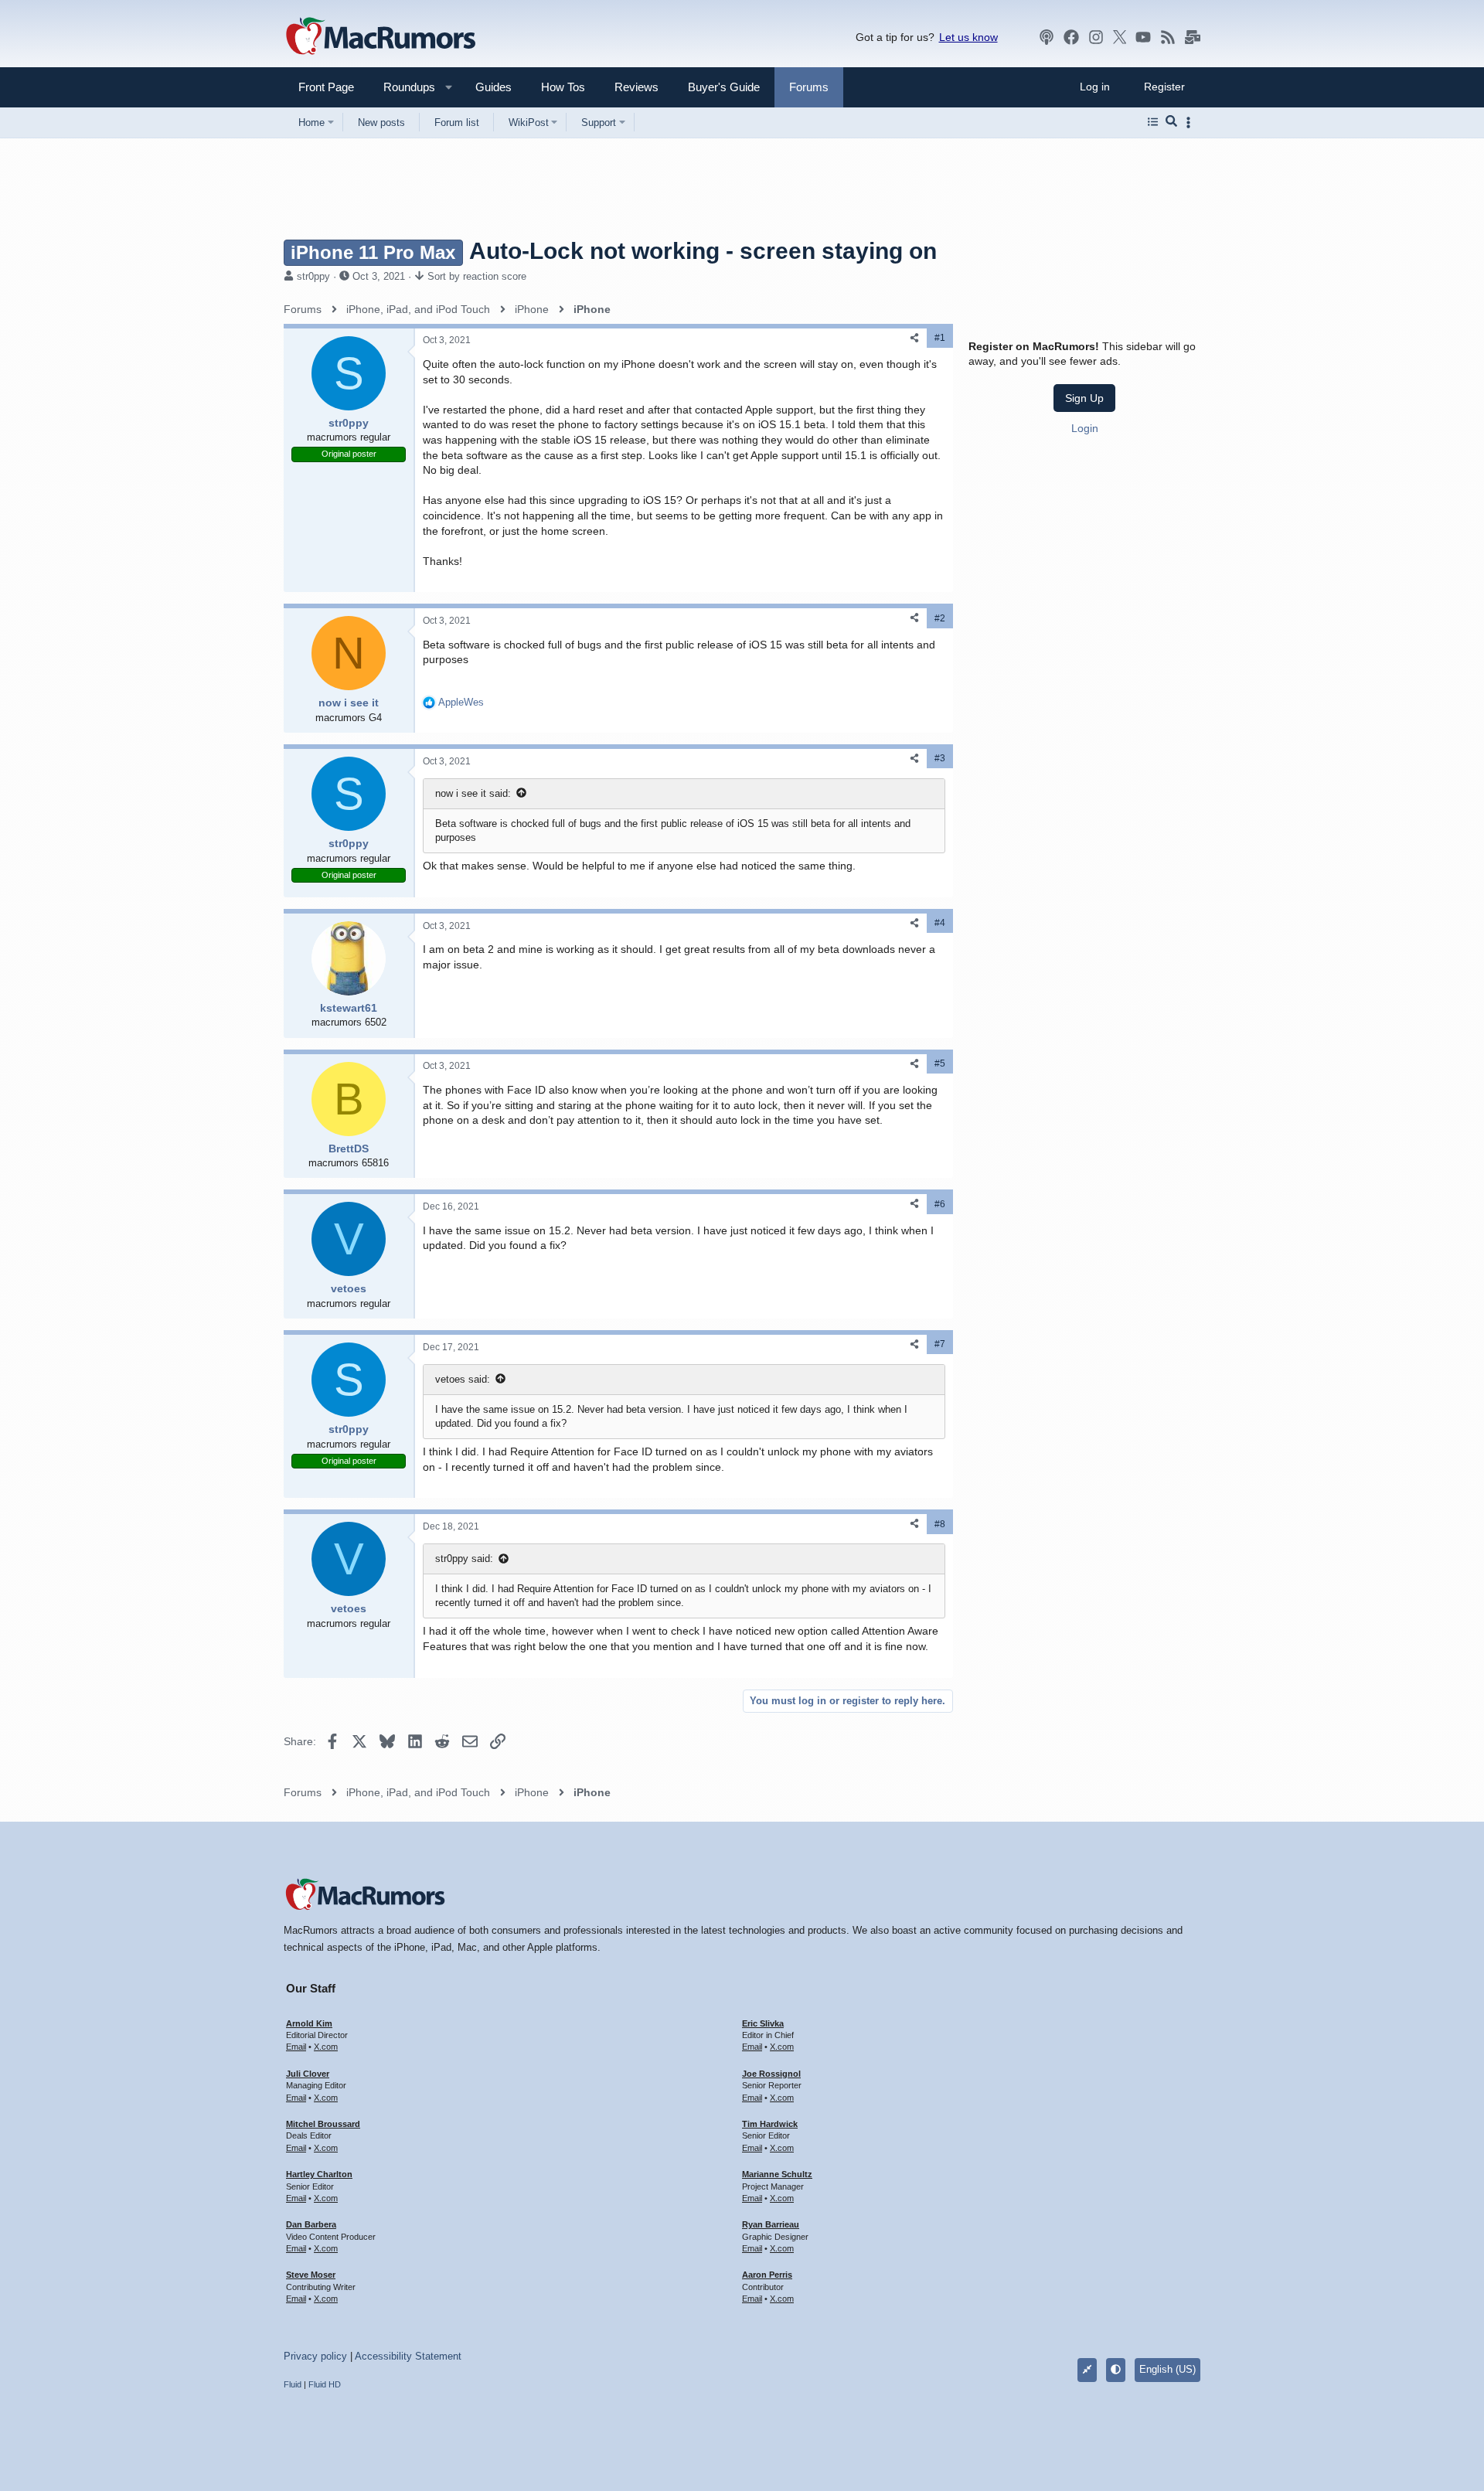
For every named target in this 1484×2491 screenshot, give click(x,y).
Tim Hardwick (770, 2124)
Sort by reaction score (477, 276)
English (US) (1167, 2369)
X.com (326, 2047)
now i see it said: (473, 793)
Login (1085, 428)
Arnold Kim (309, 2023)
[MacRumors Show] (1047, 37)
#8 (940, 1524)
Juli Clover (308, 2074)
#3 (940, 758)
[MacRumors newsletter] (1193, 37)
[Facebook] (1071, 37)
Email (296, 2047)
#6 (940, 1204)
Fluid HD (325, 2384)
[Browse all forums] (1153, 122)
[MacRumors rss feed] (1168, 37)
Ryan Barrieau (771, 2224)
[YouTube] (1143, 37)
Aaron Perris (767, 2275)
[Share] (914, 338)
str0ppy (313, 276)
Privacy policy (315, 2356)
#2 (940, 618)
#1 (940, 338)
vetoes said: (463, 1379)
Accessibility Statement (408, 2356)
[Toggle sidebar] (1191, 123)
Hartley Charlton (319, 2174)
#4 (940, 923)
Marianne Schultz (777, 2174)
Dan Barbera (311, 2224)
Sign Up (1084, 398)
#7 (940, 1344)
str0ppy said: (464, 1559)
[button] (403, 87)
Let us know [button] (968, 37)
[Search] (1171, 122)
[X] (1120, 37)
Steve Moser (311, 2275)
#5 (940, 1063)
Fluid (293, 2384)
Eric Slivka (763, 2023)
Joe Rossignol (771, 2074)
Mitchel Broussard (323, 2124)
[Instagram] (1096, 37)
